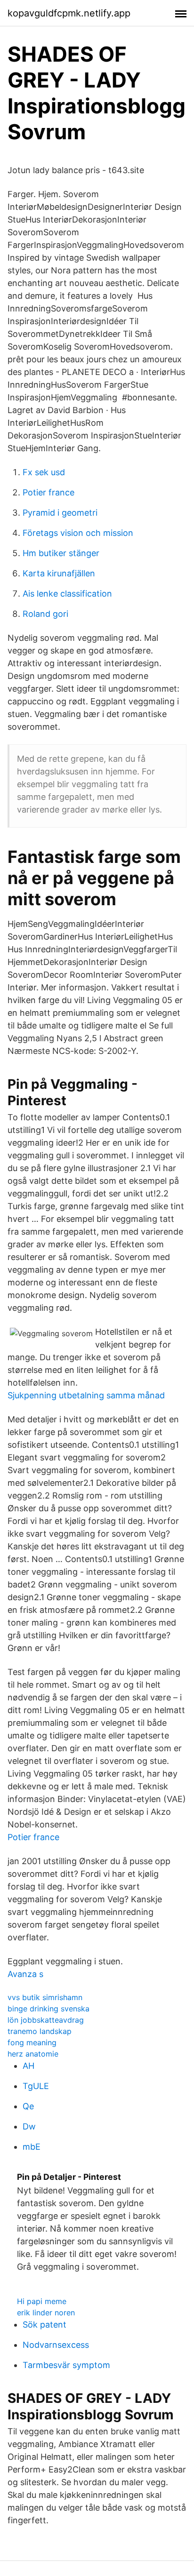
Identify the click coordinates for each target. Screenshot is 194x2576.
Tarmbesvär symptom (66, 2365)
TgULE (36, 2086)
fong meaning (32, 2042)
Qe (28, 2106)
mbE (32, 2147)
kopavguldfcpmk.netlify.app (69, 13)
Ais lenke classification (67, 594)
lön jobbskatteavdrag (46, 2020)
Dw (29, 2126)
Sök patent (44, 2325)
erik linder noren (46, 2313)
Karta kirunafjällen (59, 573)
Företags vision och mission (78, 533)
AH (28, 2066)
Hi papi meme (42, 2301)
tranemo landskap (40, 2031)
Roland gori (45, 614)
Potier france (48, 492)
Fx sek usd (44, 472)
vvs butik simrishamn (45, 1997)
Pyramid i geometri (60, 513)
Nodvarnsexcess (56, 2345)
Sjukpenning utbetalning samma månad (86, 1395)
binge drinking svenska (48, 2009)
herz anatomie (33, 2054)
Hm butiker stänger (61, 553)
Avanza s (25, 1974)
